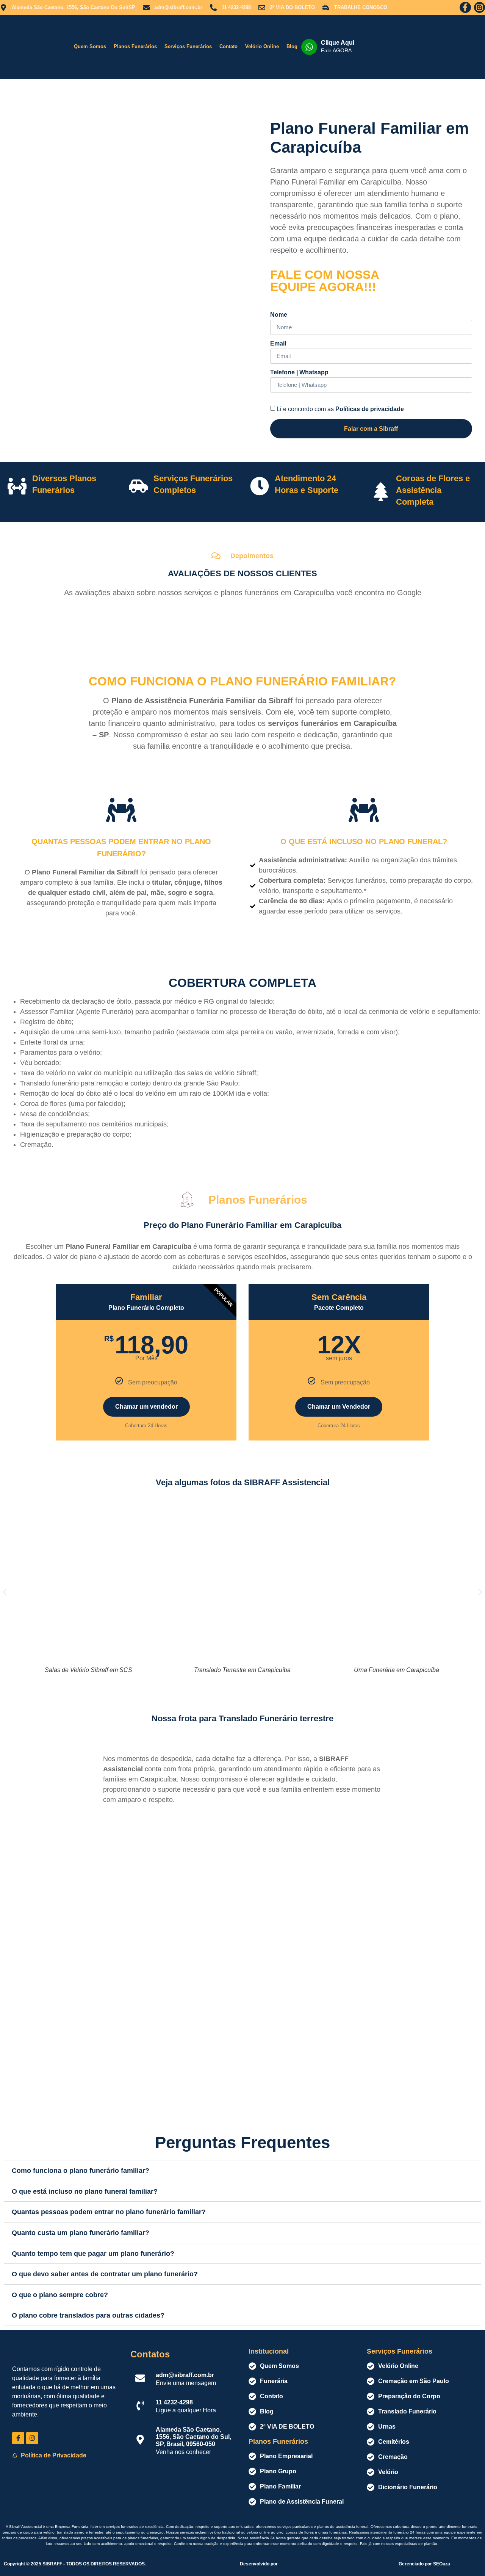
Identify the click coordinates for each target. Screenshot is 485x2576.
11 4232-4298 (174, 2402)
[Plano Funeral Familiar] (124, 233)
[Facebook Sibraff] (465, 7)
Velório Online (262, 46)
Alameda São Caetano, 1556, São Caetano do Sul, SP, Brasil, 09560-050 (193, 2437)
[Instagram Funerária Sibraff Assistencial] (32, 2438)
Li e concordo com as (340, 409)
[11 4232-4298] (140, 2406)
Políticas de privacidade (370, 409)
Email (278, 344)
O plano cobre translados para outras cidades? (88, 2315)
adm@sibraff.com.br (185, 2375)
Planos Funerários (135, 46)
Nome (279, 315)
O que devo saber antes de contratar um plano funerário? (105, 2274)
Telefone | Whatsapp (299, 372)
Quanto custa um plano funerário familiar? (81, 2233)
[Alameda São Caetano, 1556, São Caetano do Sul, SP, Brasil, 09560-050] (140, 2440)
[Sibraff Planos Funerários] (35, 47)
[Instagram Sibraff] (480, 7)
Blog (292, 46)
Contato (228, 46)
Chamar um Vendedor (339, 1407)
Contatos (150, 2354)
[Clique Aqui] (309, 47)
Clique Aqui (338, 43)
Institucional (269, 2351)
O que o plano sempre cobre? (60, 2295)
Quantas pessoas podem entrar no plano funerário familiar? (109, 2212)
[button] (5, 1592)
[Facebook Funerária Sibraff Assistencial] (18, 2438)
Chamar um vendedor (146, 1407)
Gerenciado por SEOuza (424, 2564)
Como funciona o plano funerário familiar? (81, 2171)
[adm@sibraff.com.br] (140, 2378)
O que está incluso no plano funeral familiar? (85, 2191)
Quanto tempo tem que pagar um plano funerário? (93, 2254)
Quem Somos (90, 46)
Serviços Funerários (188, 46)
